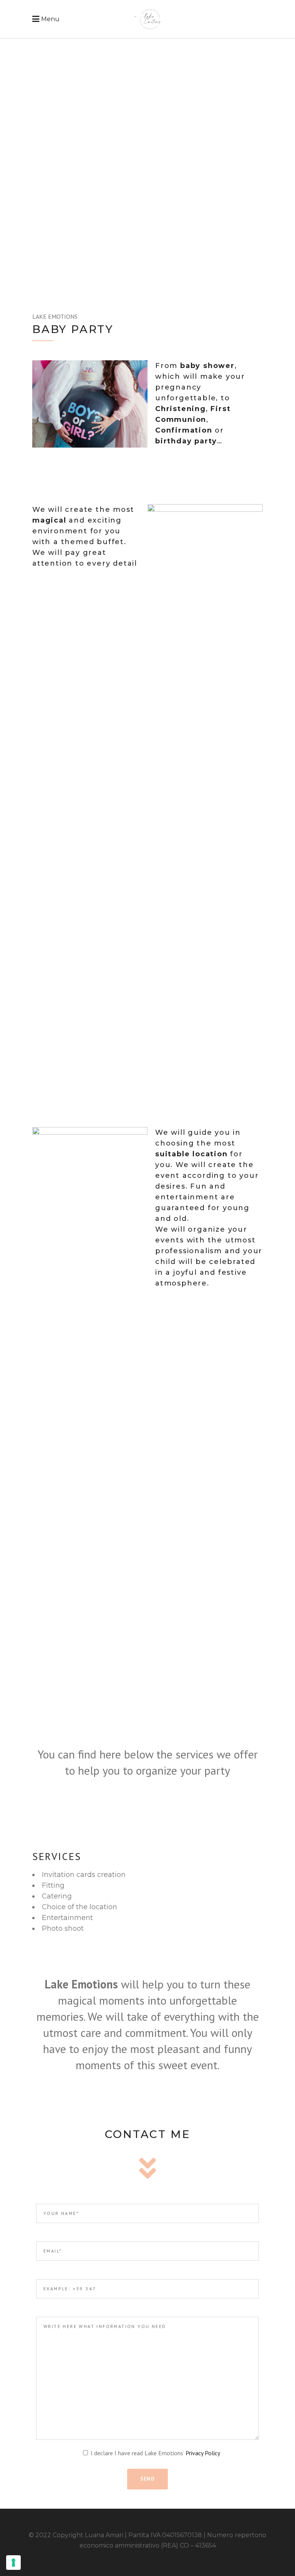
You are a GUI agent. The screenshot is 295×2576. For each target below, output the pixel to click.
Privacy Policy (203, 2453)
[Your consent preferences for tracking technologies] (13, 2563)
